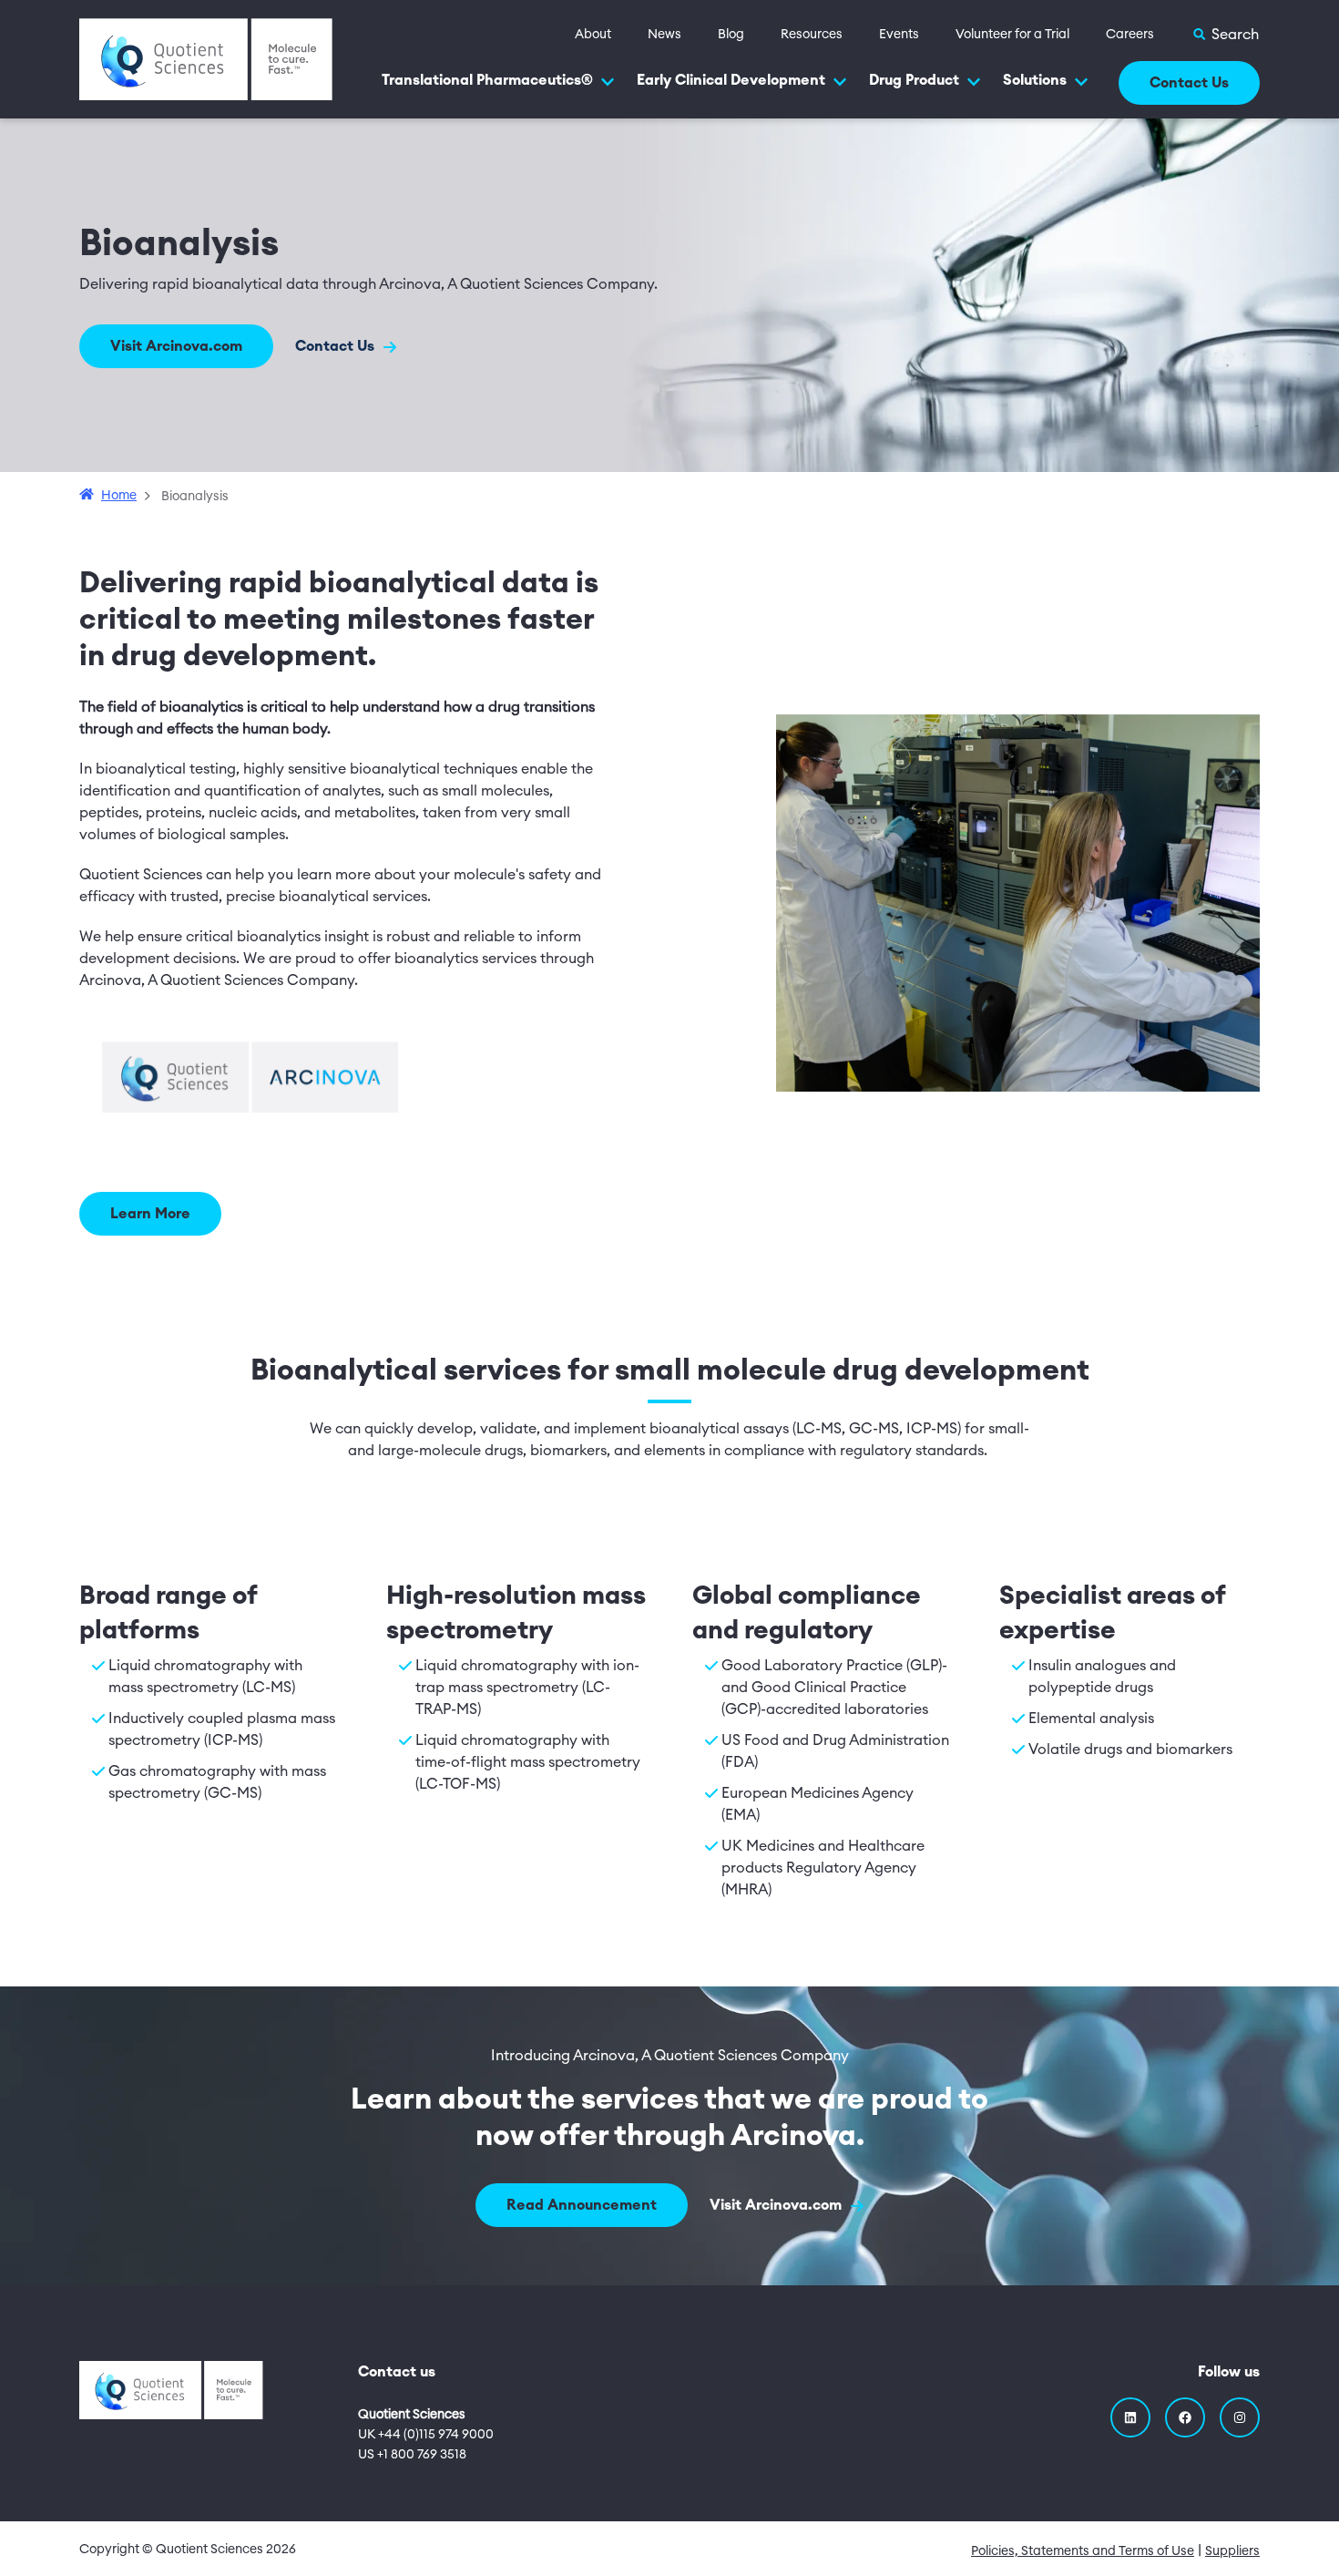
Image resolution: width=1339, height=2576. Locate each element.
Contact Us (1189, 83)
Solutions (1035, 80)
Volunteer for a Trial (1012, 35)
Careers (1130, 35)
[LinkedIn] (1130, 2417)
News (664, 35)
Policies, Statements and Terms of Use (1083, 2551)
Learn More (150, 1214)
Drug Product (914, 80)
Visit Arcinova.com (176, 346)
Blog (731, 35)
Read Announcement (582, 2205)
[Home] (206, 58)
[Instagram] (1240, 2417)
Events (899, 35)
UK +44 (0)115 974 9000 (426, 2435)
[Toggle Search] (1225, 35)
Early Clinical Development (731, 80)
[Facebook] (1185, 2417)
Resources (812, 35)
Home (119, 496)
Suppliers (1232, 2551)
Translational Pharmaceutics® (487, 80)
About (593, 35)
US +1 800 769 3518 (412, 2455)
